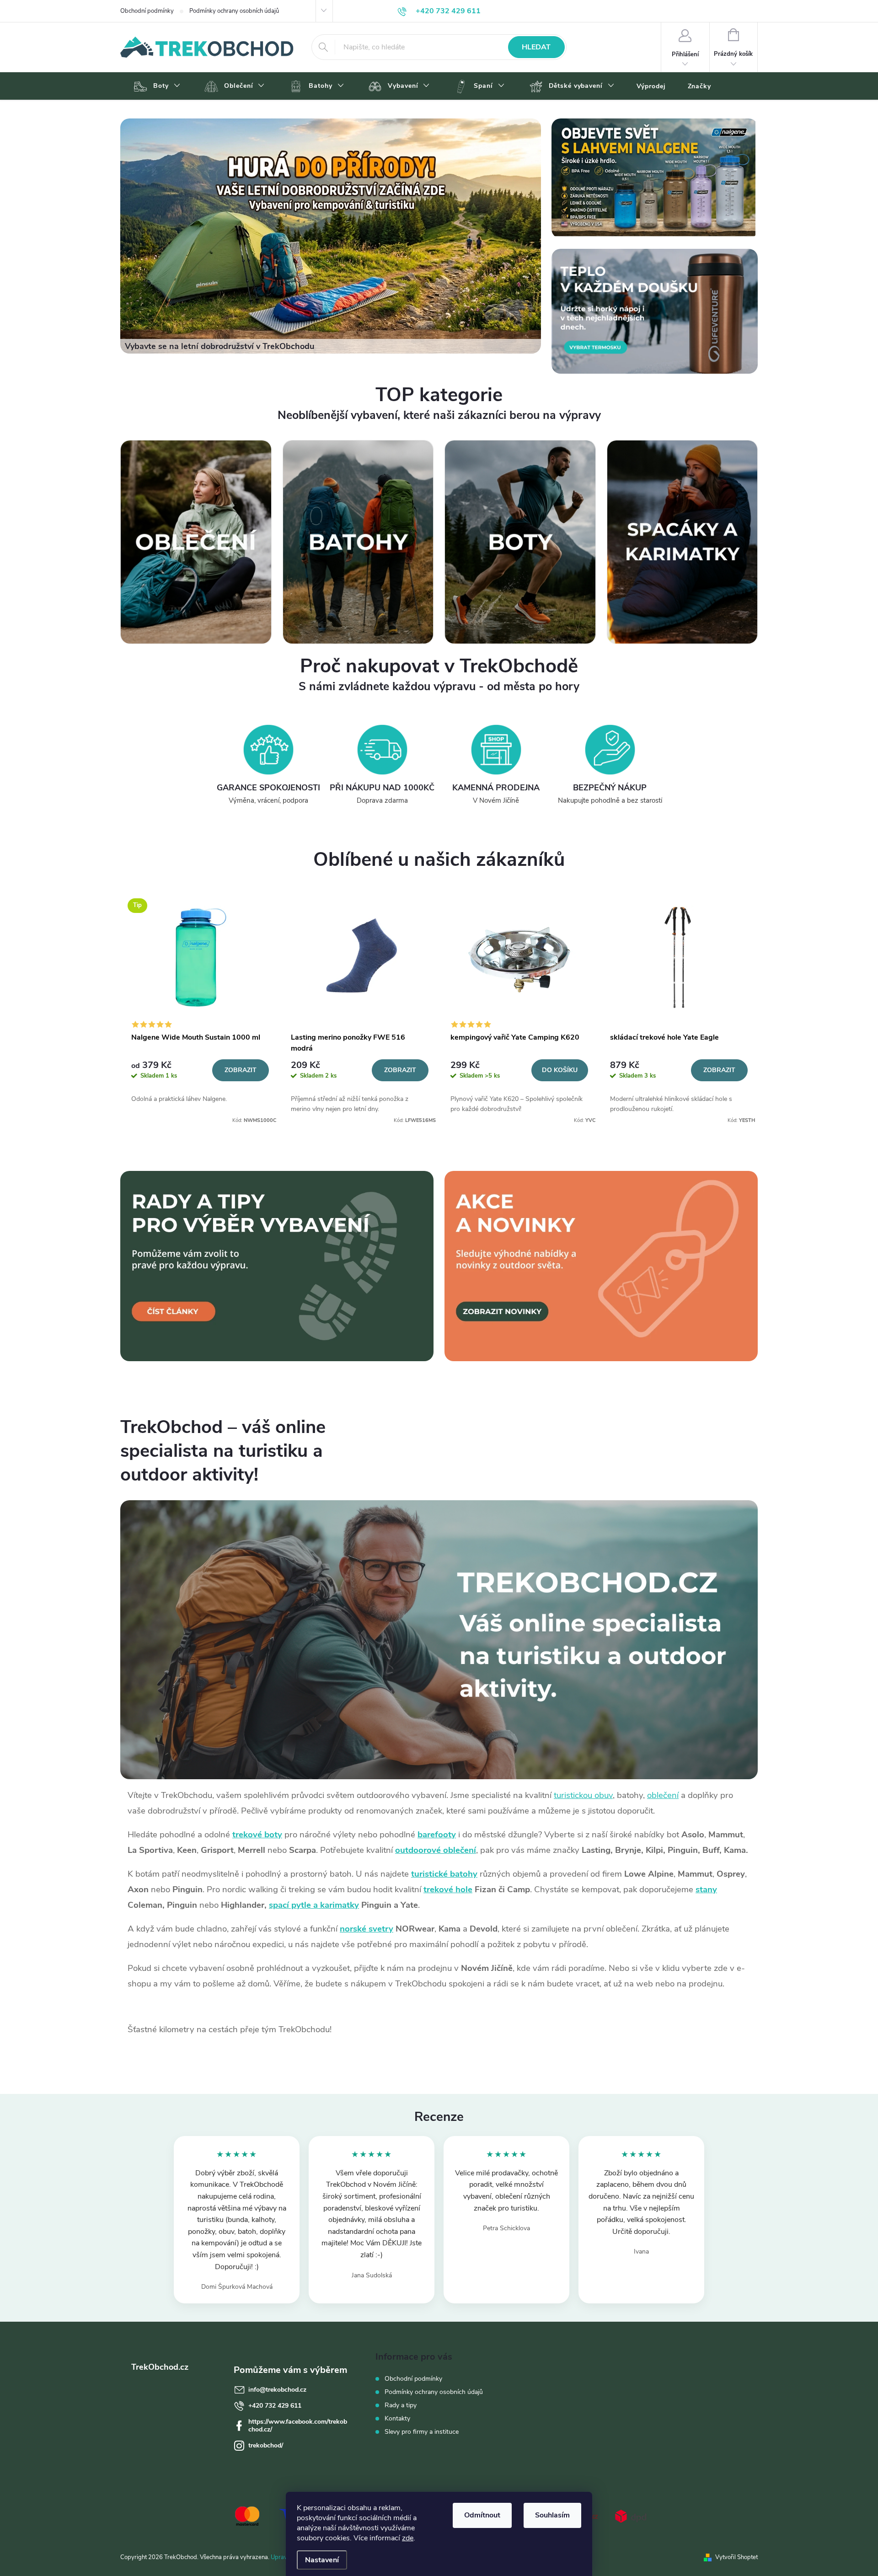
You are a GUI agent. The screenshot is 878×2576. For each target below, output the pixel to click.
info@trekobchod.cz (277, 2390)
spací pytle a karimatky (314, 1905)
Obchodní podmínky (147, 11)
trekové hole (448, 1889)
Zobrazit (241, 1070)
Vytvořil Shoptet (736, 2557)
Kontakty (397, 2418)
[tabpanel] (200, 1008)
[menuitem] (156, 86)
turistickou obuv (583, 1795)
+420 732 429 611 (275, 2406)
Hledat (536, 47)
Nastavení (322, 2560)
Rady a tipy (401, 2405)
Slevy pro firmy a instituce (422, 2432)
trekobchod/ (266, 2445)
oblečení (663, 1795)
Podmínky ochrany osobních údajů (234, 11)
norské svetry (367, 1929)
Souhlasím (552, 2515)
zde (408, 2538)
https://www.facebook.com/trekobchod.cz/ (298, 2426)
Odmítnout (482, 2515)
